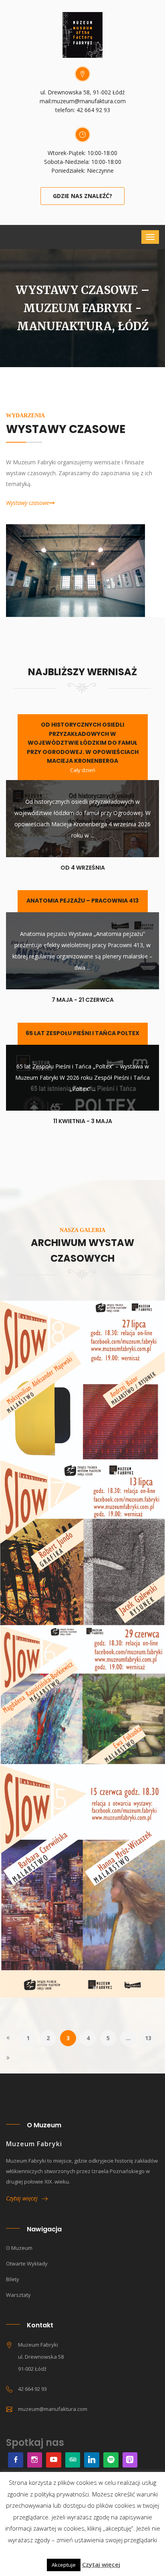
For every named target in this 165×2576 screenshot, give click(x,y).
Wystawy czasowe (28, 503)
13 (148, 2038)
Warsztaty (18, 2295)
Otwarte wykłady (27, 2263)
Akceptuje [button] (64, 2565)
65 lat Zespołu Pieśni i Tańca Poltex (82, 1033)
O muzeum (19, 2248)
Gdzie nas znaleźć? (82, 196)
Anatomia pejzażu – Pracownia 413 (82, 901)
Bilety (13, 2279)
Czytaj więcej (24, 2198)
